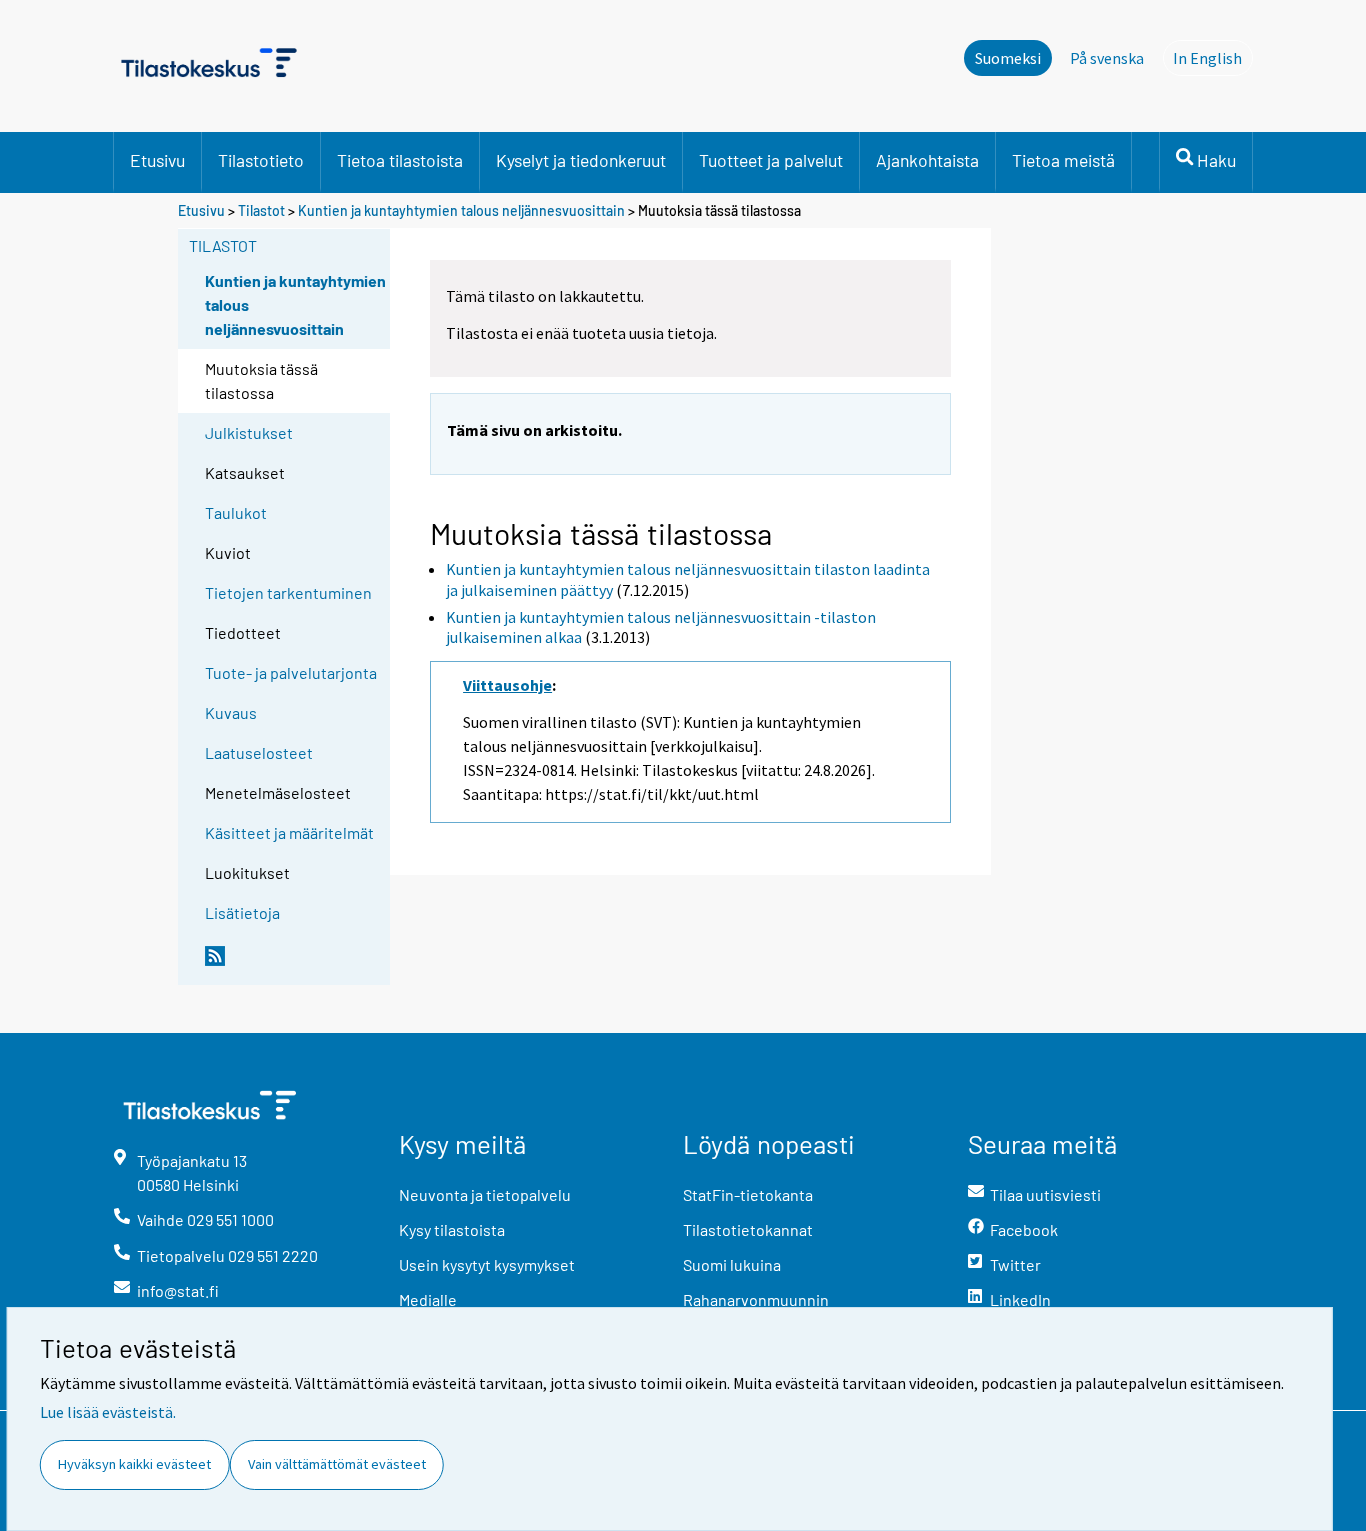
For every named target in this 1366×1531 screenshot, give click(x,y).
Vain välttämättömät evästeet (337, 1464)
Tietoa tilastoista (400, 160)
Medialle (428, 1299)
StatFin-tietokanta (748, 1194)
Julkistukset (249, 432)
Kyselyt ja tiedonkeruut (581, 160)
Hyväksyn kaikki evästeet (134, 1464)
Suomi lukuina (732, 1264)
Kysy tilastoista (452, 1229)
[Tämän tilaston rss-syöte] (293, 964)
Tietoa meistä (1063, 160)
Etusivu (157, 160)
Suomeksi (1008, 58)
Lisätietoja (242, 912)
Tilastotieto (261, 160)
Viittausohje (507, 685)
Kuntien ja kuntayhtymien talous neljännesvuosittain (461, 210)
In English (1213, 58)
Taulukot (236, 512)
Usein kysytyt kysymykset (487, 1264)
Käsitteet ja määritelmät (289, 832)
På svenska (1107, 58)
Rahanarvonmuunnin (756, 1299)
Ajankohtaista (927, 160)
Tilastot (261, 210)
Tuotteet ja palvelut (771, 160)
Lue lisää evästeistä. (108, 1412)
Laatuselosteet (259, 752)
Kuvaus (231, 712)
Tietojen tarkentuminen (288, 592)
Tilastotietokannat (748, 1229)
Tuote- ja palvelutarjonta (291, 672)
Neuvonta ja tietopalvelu (485, 1194)
